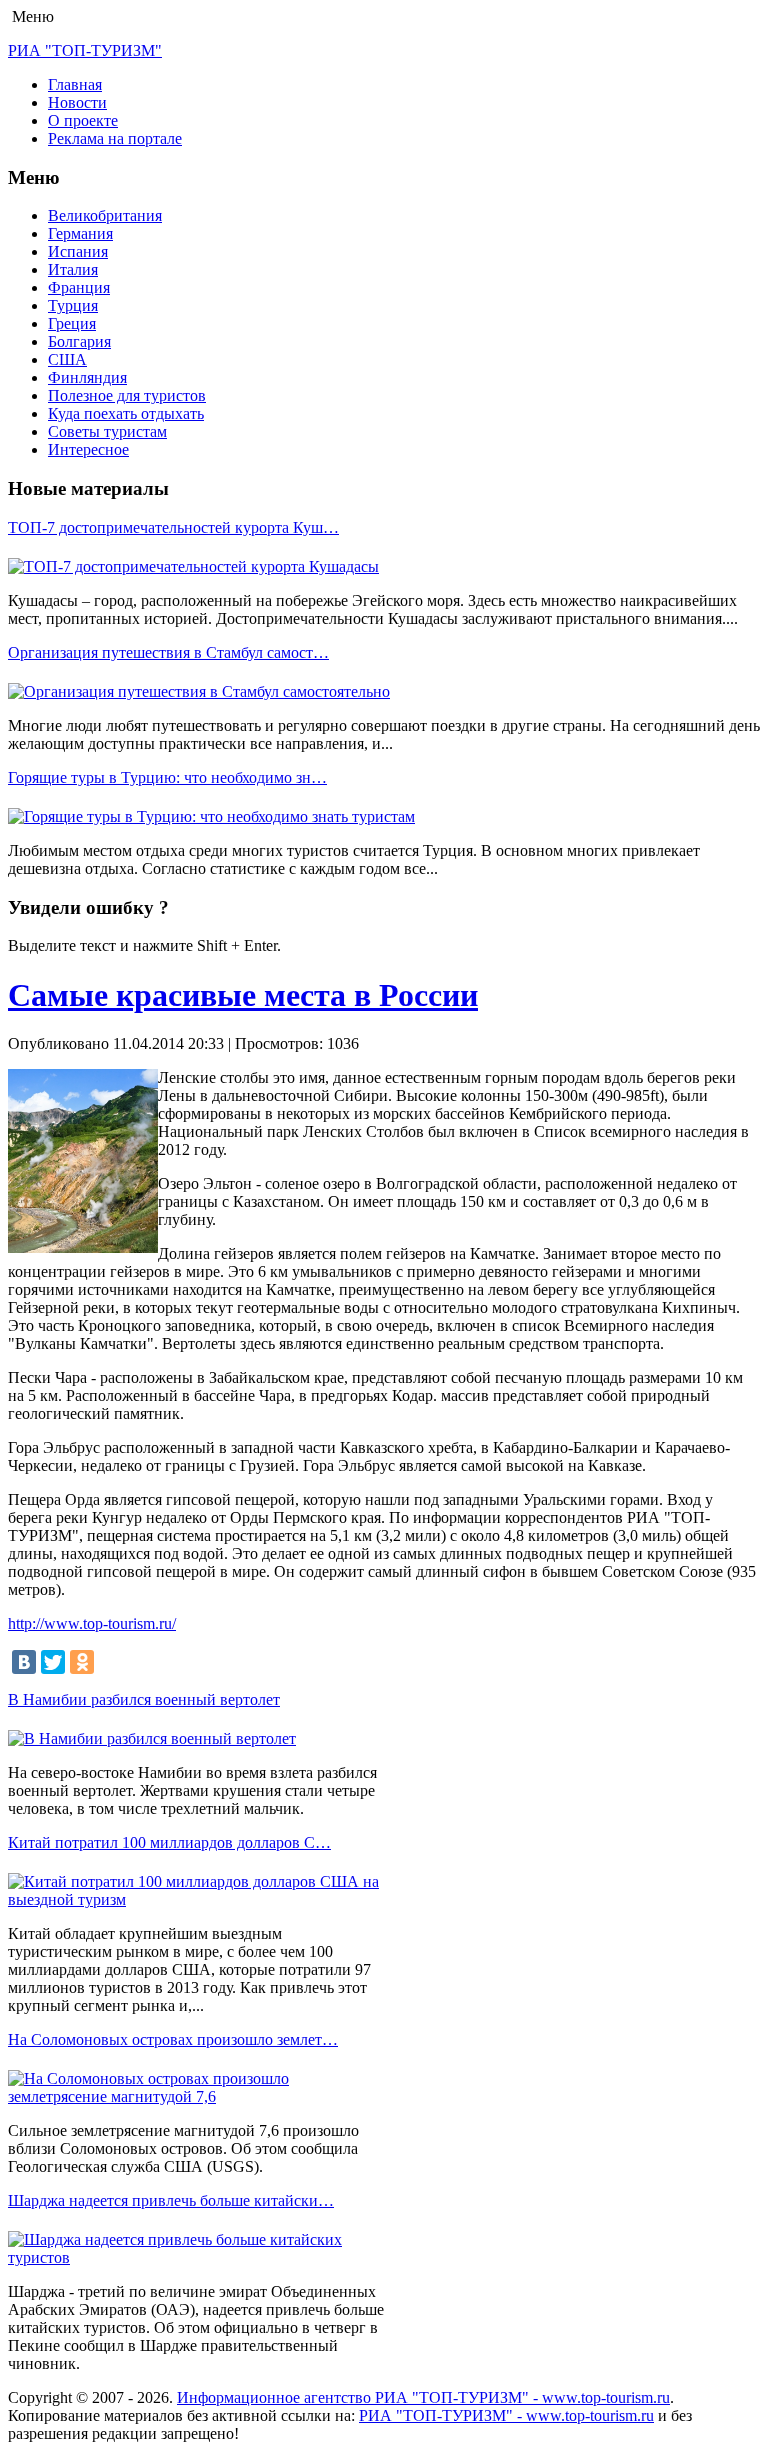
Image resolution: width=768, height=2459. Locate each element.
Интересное (88, 449)
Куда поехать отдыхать (126, 413)
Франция (79, 287)
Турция (73, 305)
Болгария (79, 341)
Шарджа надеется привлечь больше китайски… (171, 2200)
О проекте (83, 120)
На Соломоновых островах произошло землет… (173, 2039)
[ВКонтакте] (24, 1662)
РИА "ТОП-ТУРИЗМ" (85, 50)
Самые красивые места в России (243, 995)
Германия (80, 233)
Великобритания (105, 215)
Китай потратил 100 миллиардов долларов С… (169, 1842)
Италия (73, 269)
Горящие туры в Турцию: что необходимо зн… (167, 777)
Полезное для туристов (127, 395)
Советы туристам (107, 431)
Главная (75, 84)
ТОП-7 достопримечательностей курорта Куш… (173, 527)
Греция (72, 323)
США (67, 359)
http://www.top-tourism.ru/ (92, 1623)
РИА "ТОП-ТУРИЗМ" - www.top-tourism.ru (506, 2415)
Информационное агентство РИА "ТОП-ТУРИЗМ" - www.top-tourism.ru (423, 2397)
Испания (78, 251)
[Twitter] (53, 1662)
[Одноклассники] (82, 1662)
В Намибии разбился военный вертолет (144, 1699)
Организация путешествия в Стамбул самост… (168, 652)
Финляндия (87, 377)
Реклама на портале (115, 138)
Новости (77, 102)
